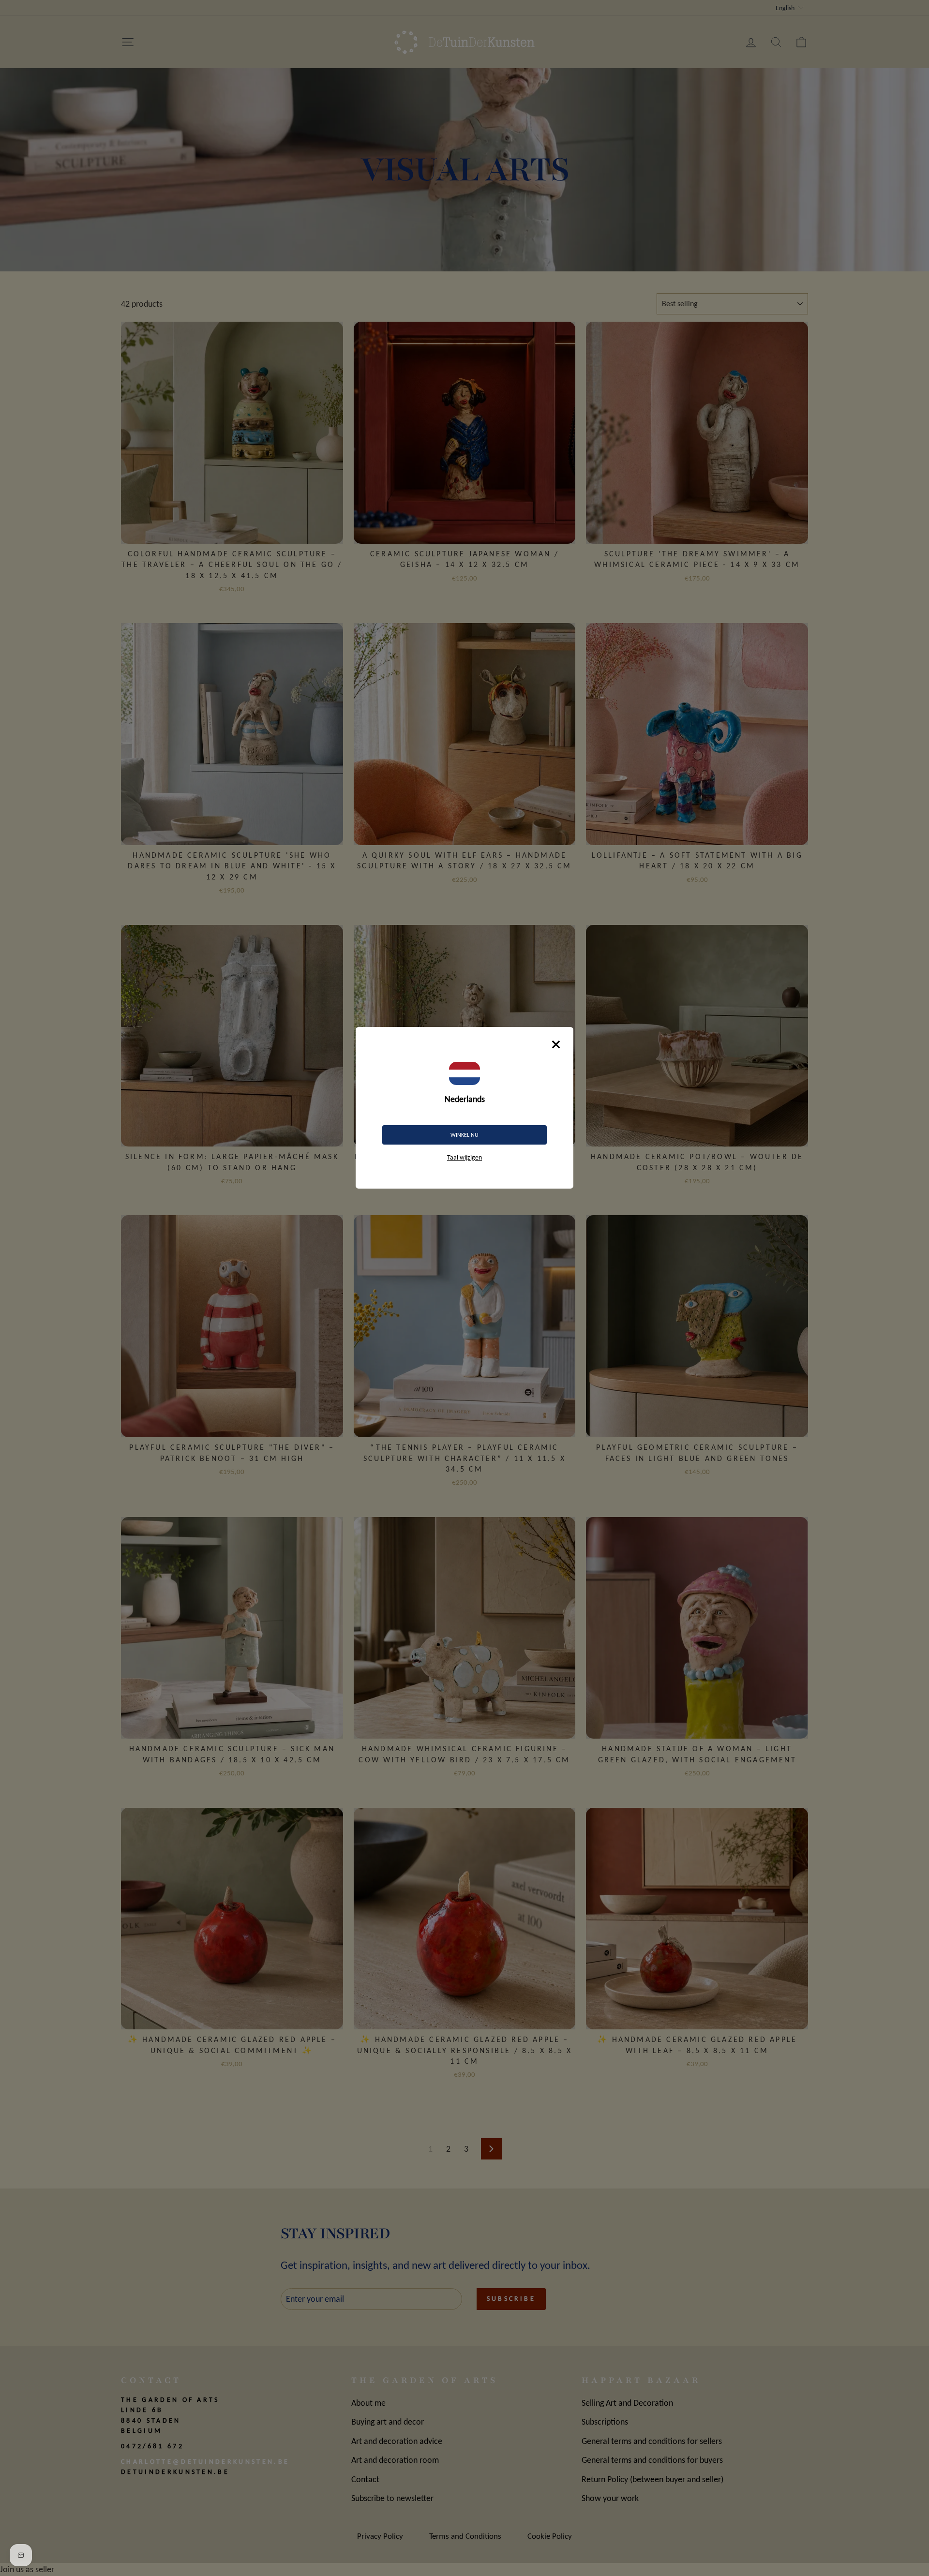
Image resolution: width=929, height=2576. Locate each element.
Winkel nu (464, 1135)
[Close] (556, 1044)
